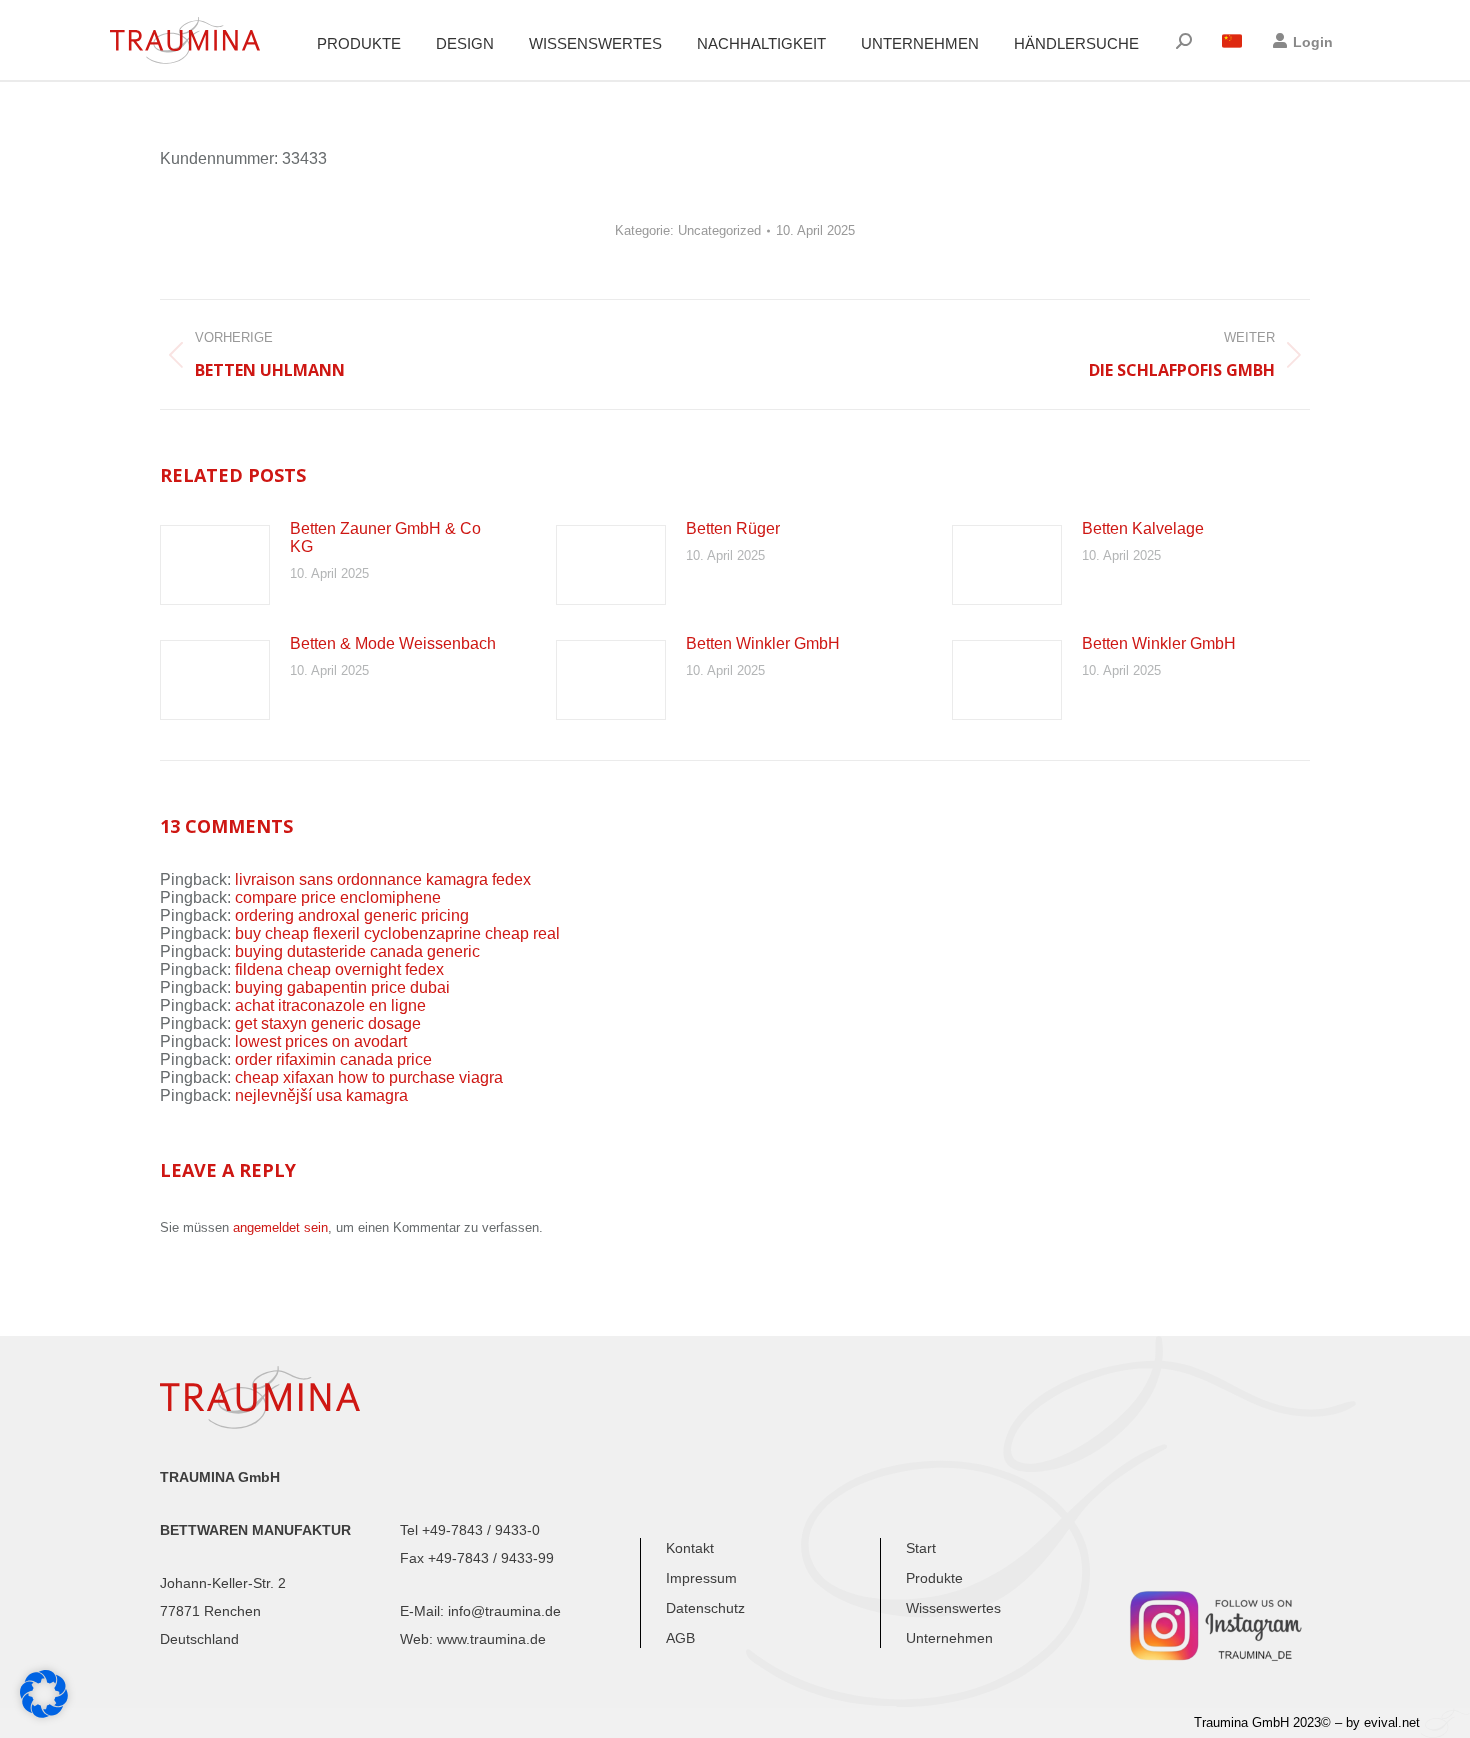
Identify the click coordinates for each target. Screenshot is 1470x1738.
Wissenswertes (953, 1608)
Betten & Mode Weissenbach (393, 643)
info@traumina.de (504, 1611)
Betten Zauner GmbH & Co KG (385, 537)
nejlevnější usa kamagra (321, 1095)
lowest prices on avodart (321, 1041)
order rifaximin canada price (333, 1059)
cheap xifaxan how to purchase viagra (369, 1077)
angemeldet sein (280, 1227)
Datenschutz (705, 1608)
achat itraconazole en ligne (330, 1005)
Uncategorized (719, 230)
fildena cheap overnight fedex (339, 969)
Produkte (934, 1578)
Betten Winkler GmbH (763, 643)
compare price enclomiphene (338, 897)
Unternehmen (949, 1638)
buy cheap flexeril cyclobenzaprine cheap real (397, 933)
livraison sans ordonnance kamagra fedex (383, 879)
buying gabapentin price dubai (342, 987)
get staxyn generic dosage (328, 1023)
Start (921, 1548)
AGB (680, 1638)
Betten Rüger (733, 528)
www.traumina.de (491, 1639)
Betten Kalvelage (1143, 528)
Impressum (701, 1578)
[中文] (1232, 41)
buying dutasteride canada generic (357, 951)
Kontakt (690, 1548)
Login (1313, 42)
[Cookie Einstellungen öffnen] (44, 1712)
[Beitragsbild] (215, 565)
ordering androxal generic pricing (352, 915)
